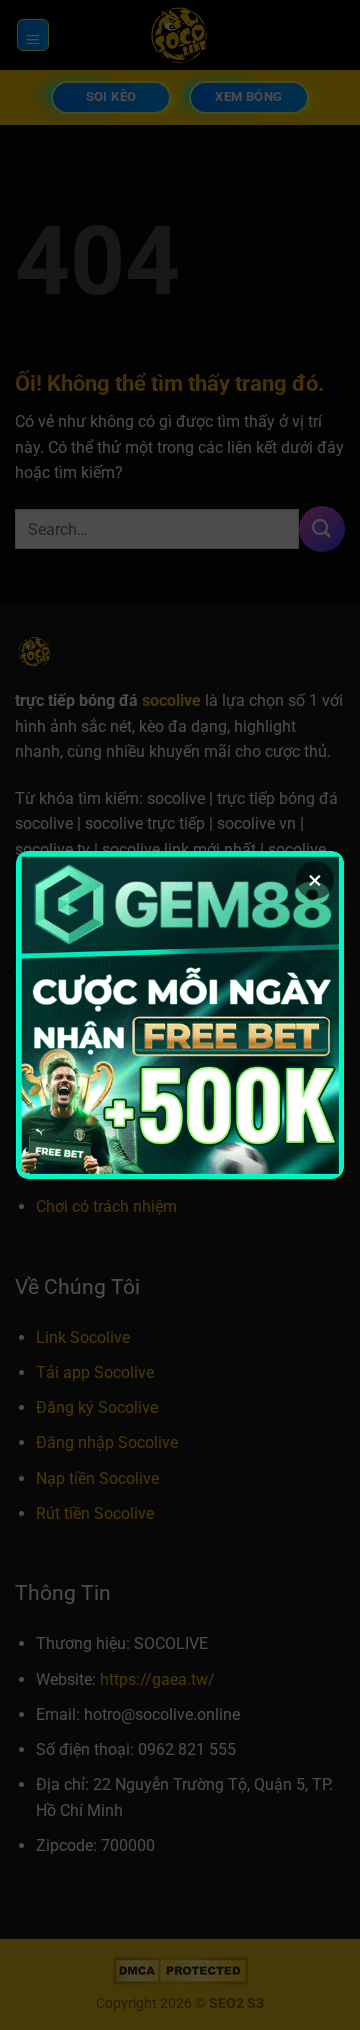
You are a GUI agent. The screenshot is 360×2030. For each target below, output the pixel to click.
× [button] (315, 880)
